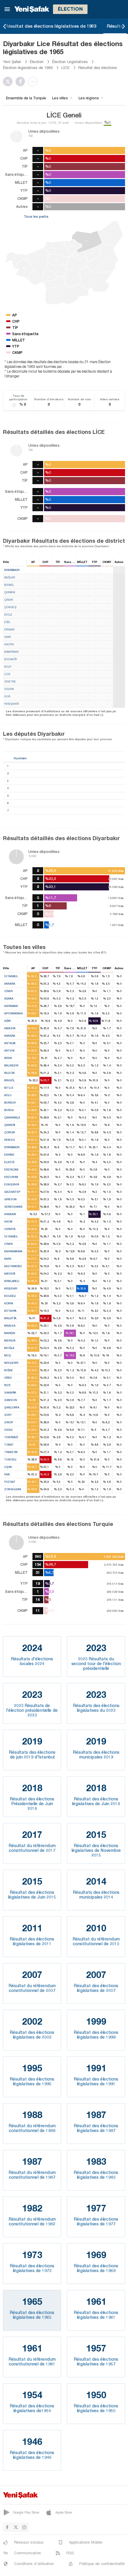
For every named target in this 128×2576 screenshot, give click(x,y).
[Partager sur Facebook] (22, 81)
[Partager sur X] (9, 81)
